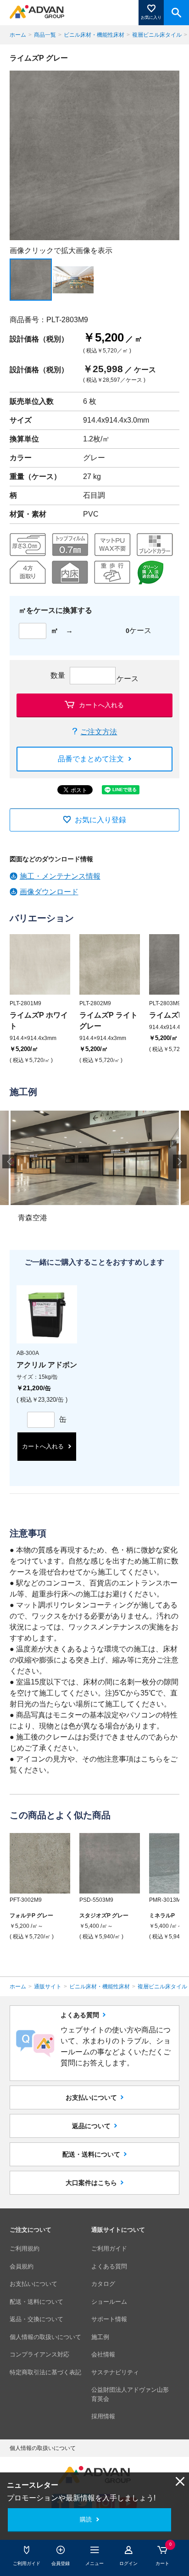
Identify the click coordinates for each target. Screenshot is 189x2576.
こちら (152, 1759)
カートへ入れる (101, 705)
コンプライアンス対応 (39, 2354)
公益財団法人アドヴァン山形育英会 (130, 2394)
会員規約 (22, 2266)
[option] (95, 156)
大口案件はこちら (91, 2183)
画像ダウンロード (49, 892)
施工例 (100, 2337)
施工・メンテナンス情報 (60, 876)
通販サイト (48, 1987)
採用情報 (103, 2416)
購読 (86, 2519)
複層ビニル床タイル (157, 35)
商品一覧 (45, 35)
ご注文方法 (99, 732)
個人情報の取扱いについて (45, 2337)
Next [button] (180, 1161)
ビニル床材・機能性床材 (94, 35)
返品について (91, 2126)
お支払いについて (91, 2097)
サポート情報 (109, 2319)
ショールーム (109, 2302)
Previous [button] (9, 1161)
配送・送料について (91, 2154)
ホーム (18, 35)
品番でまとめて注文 (91, 759)
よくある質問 (109, 2266)
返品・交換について (36, 2319)
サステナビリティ (115, 2372)
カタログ (103, 2284)
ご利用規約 (25, 2248)
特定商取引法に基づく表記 (45, 2372)
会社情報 (103, 2354)
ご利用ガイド (109, 2248)
